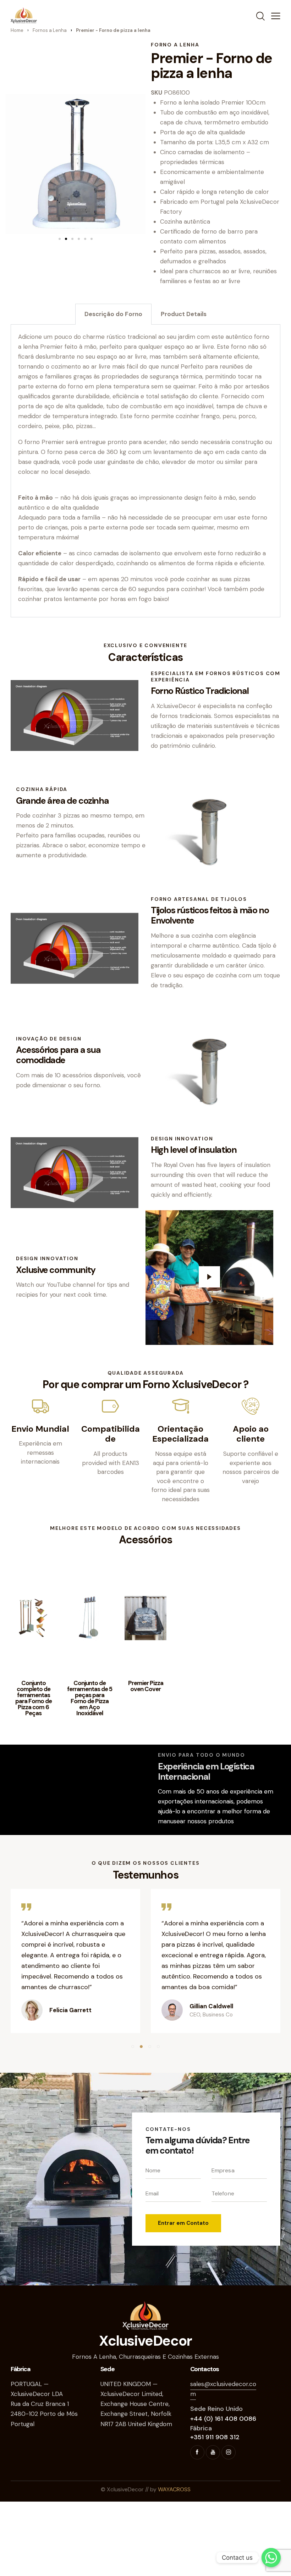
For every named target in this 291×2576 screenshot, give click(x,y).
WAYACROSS (174, 2489)
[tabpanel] (145, 471)
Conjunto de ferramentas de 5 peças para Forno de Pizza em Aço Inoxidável (90, 1698)
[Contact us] (271, 2558)
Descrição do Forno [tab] (113, 314)
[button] (60, 239)
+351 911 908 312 (215, 2437)
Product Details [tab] (184, 314)
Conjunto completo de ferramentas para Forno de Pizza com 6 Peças (34, 1698)
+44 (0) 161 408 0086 (223, 2419)
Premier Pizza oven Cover (146, 1686)
